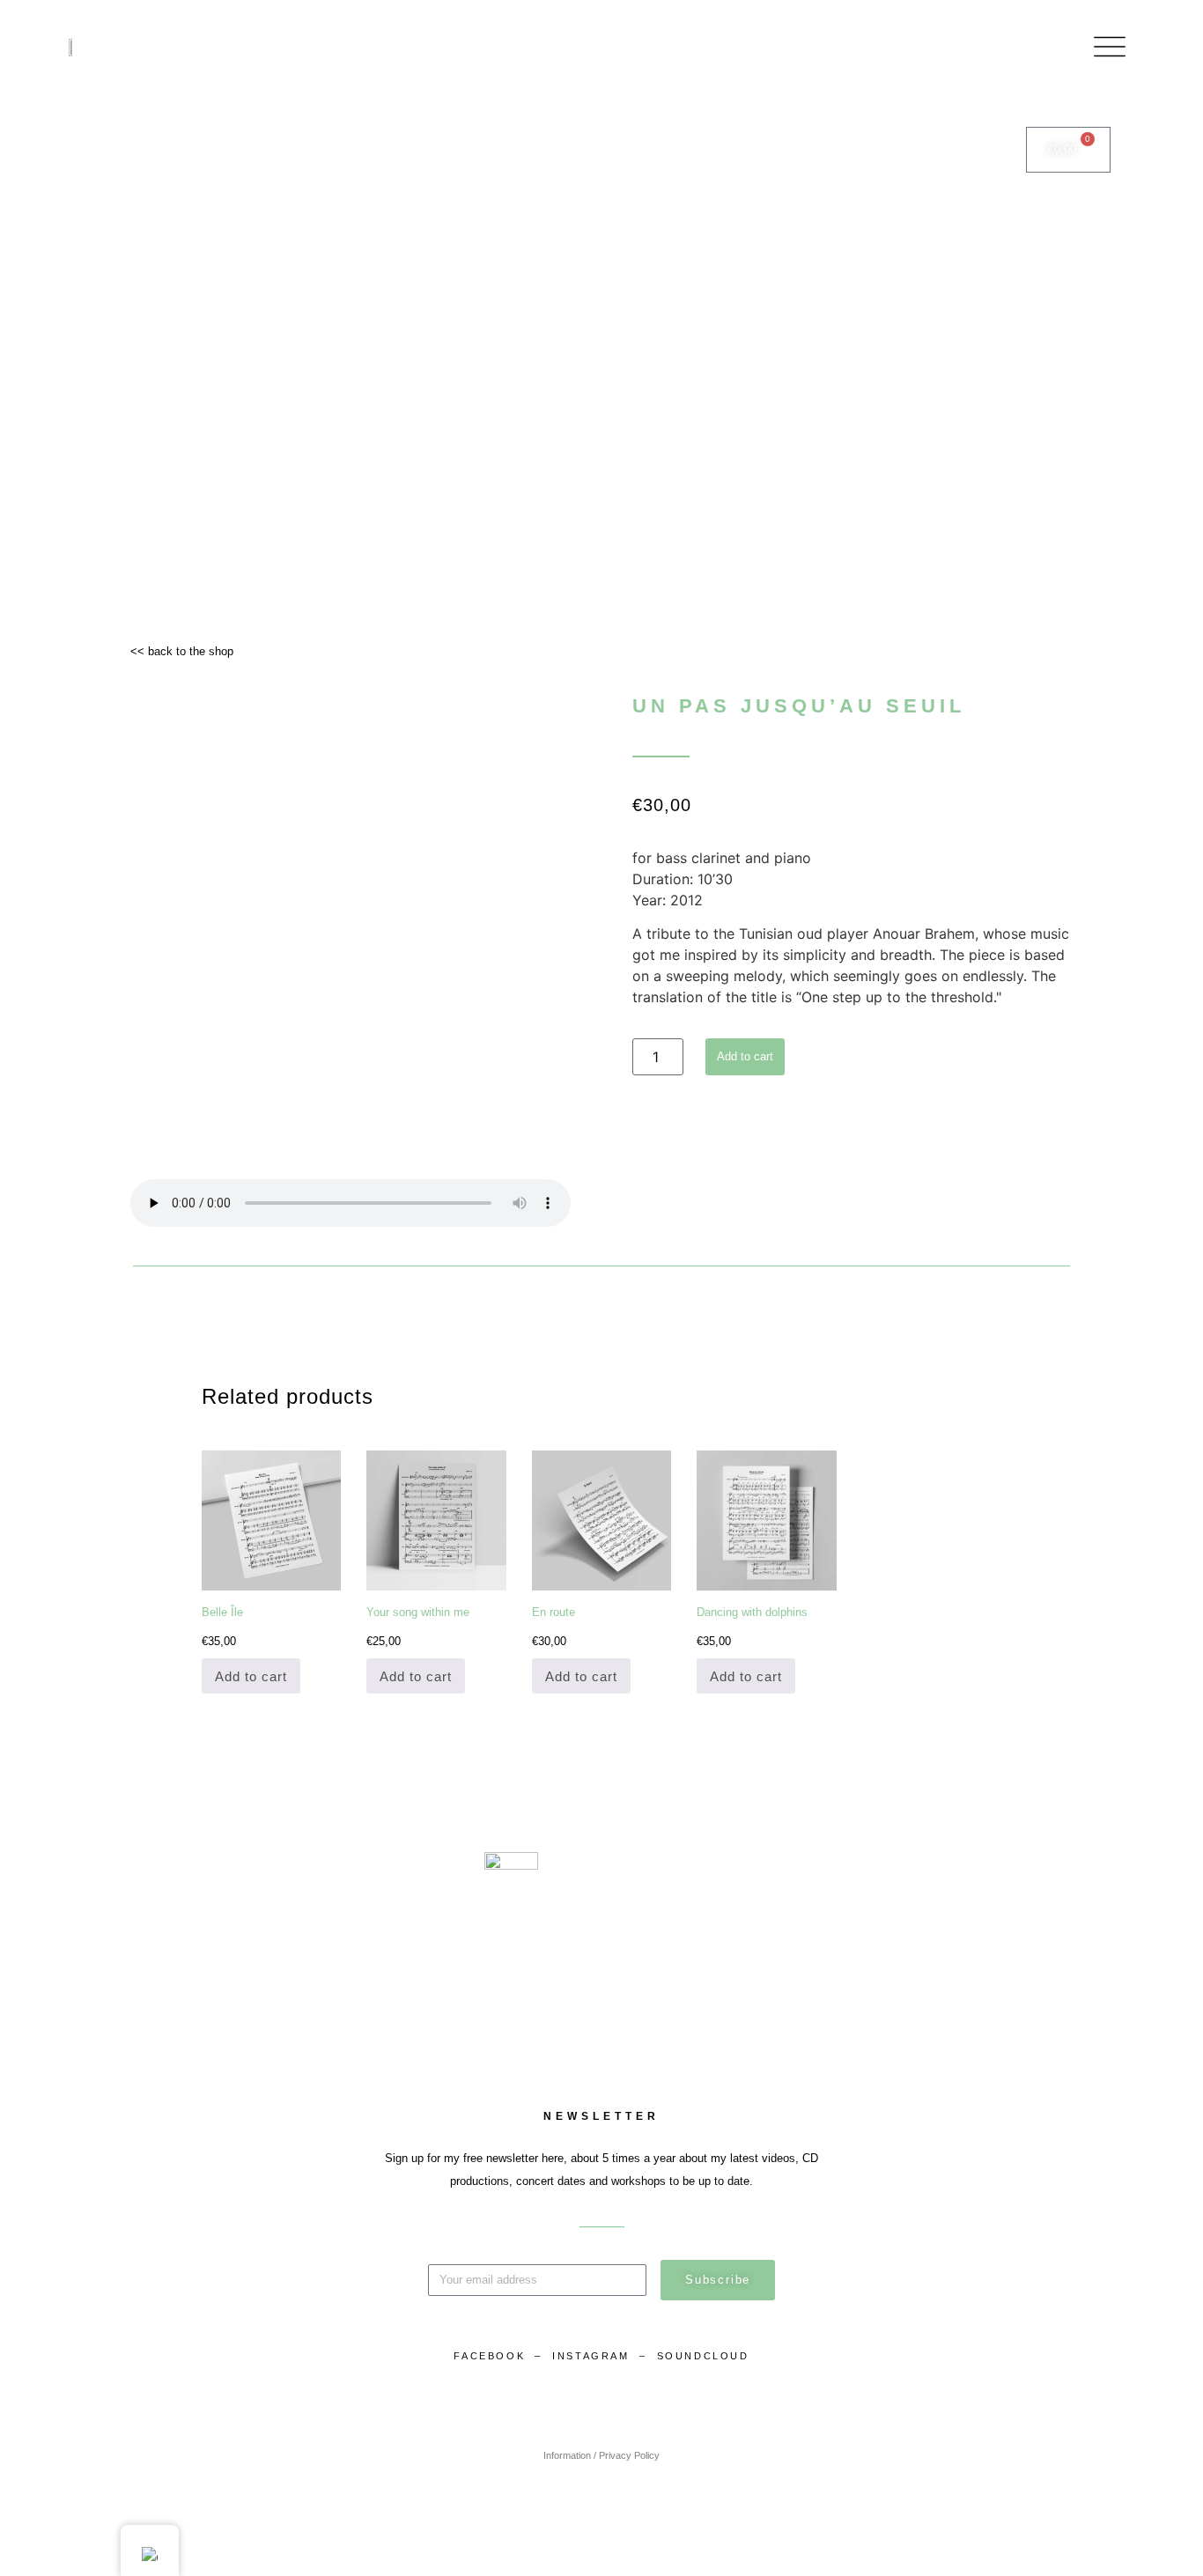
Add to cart (745, 1056)
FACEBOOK (489, 2356)
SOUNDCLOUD (703, 2356)
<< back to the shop (182, 651)
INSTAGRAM (593, 2356)
